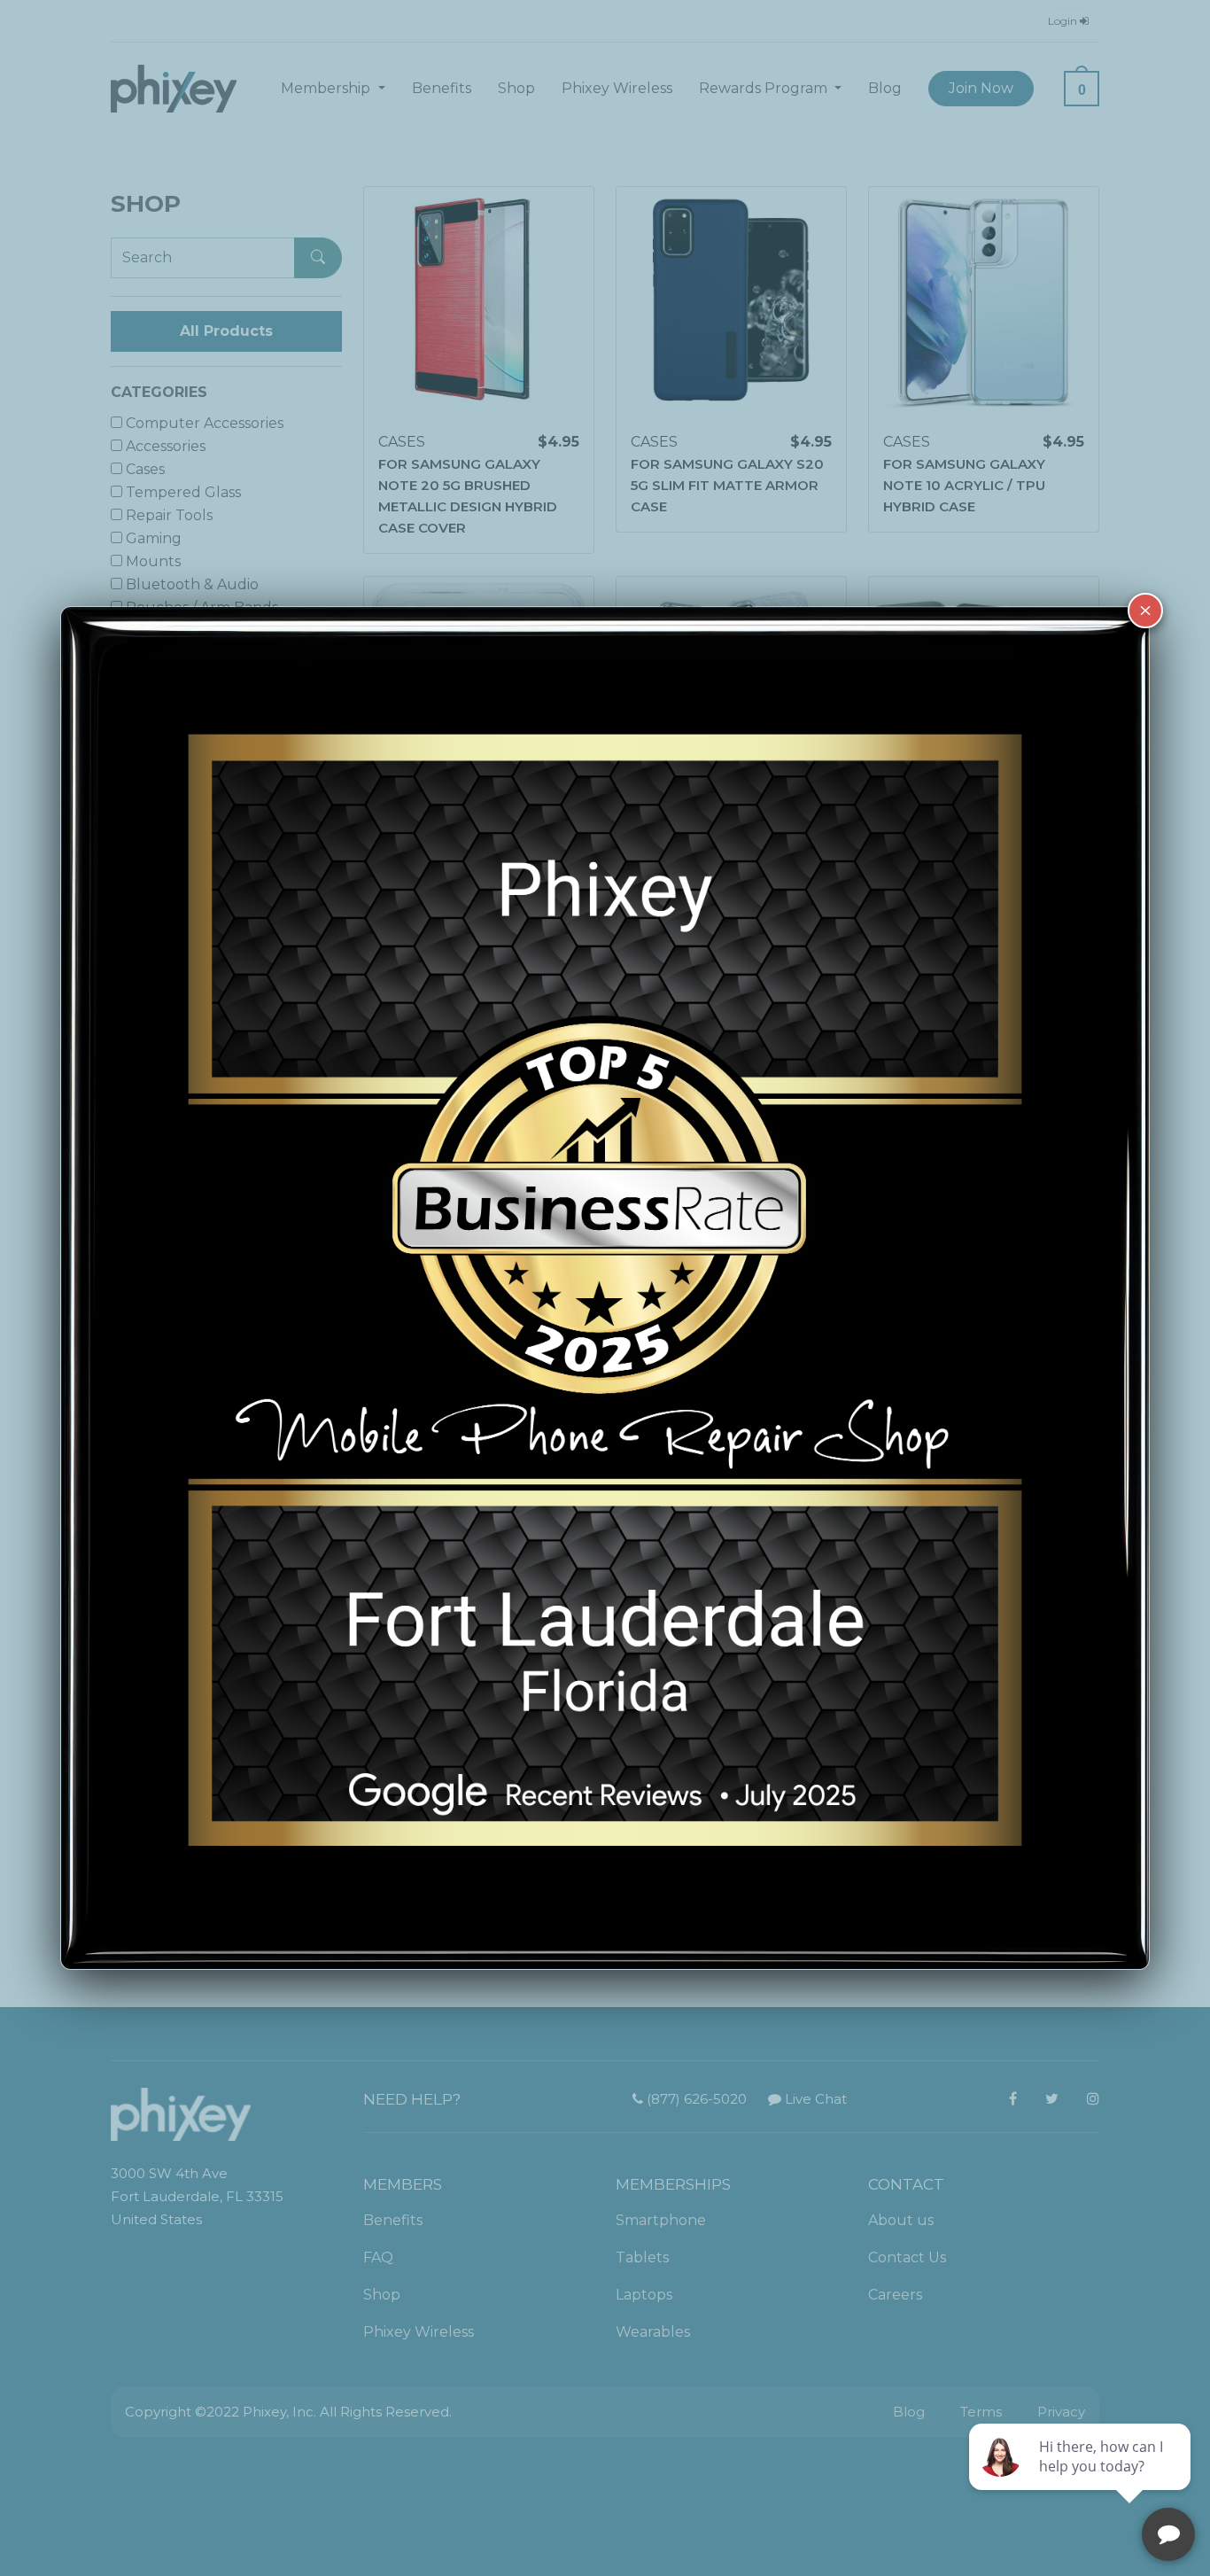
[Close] (1145, 611)
